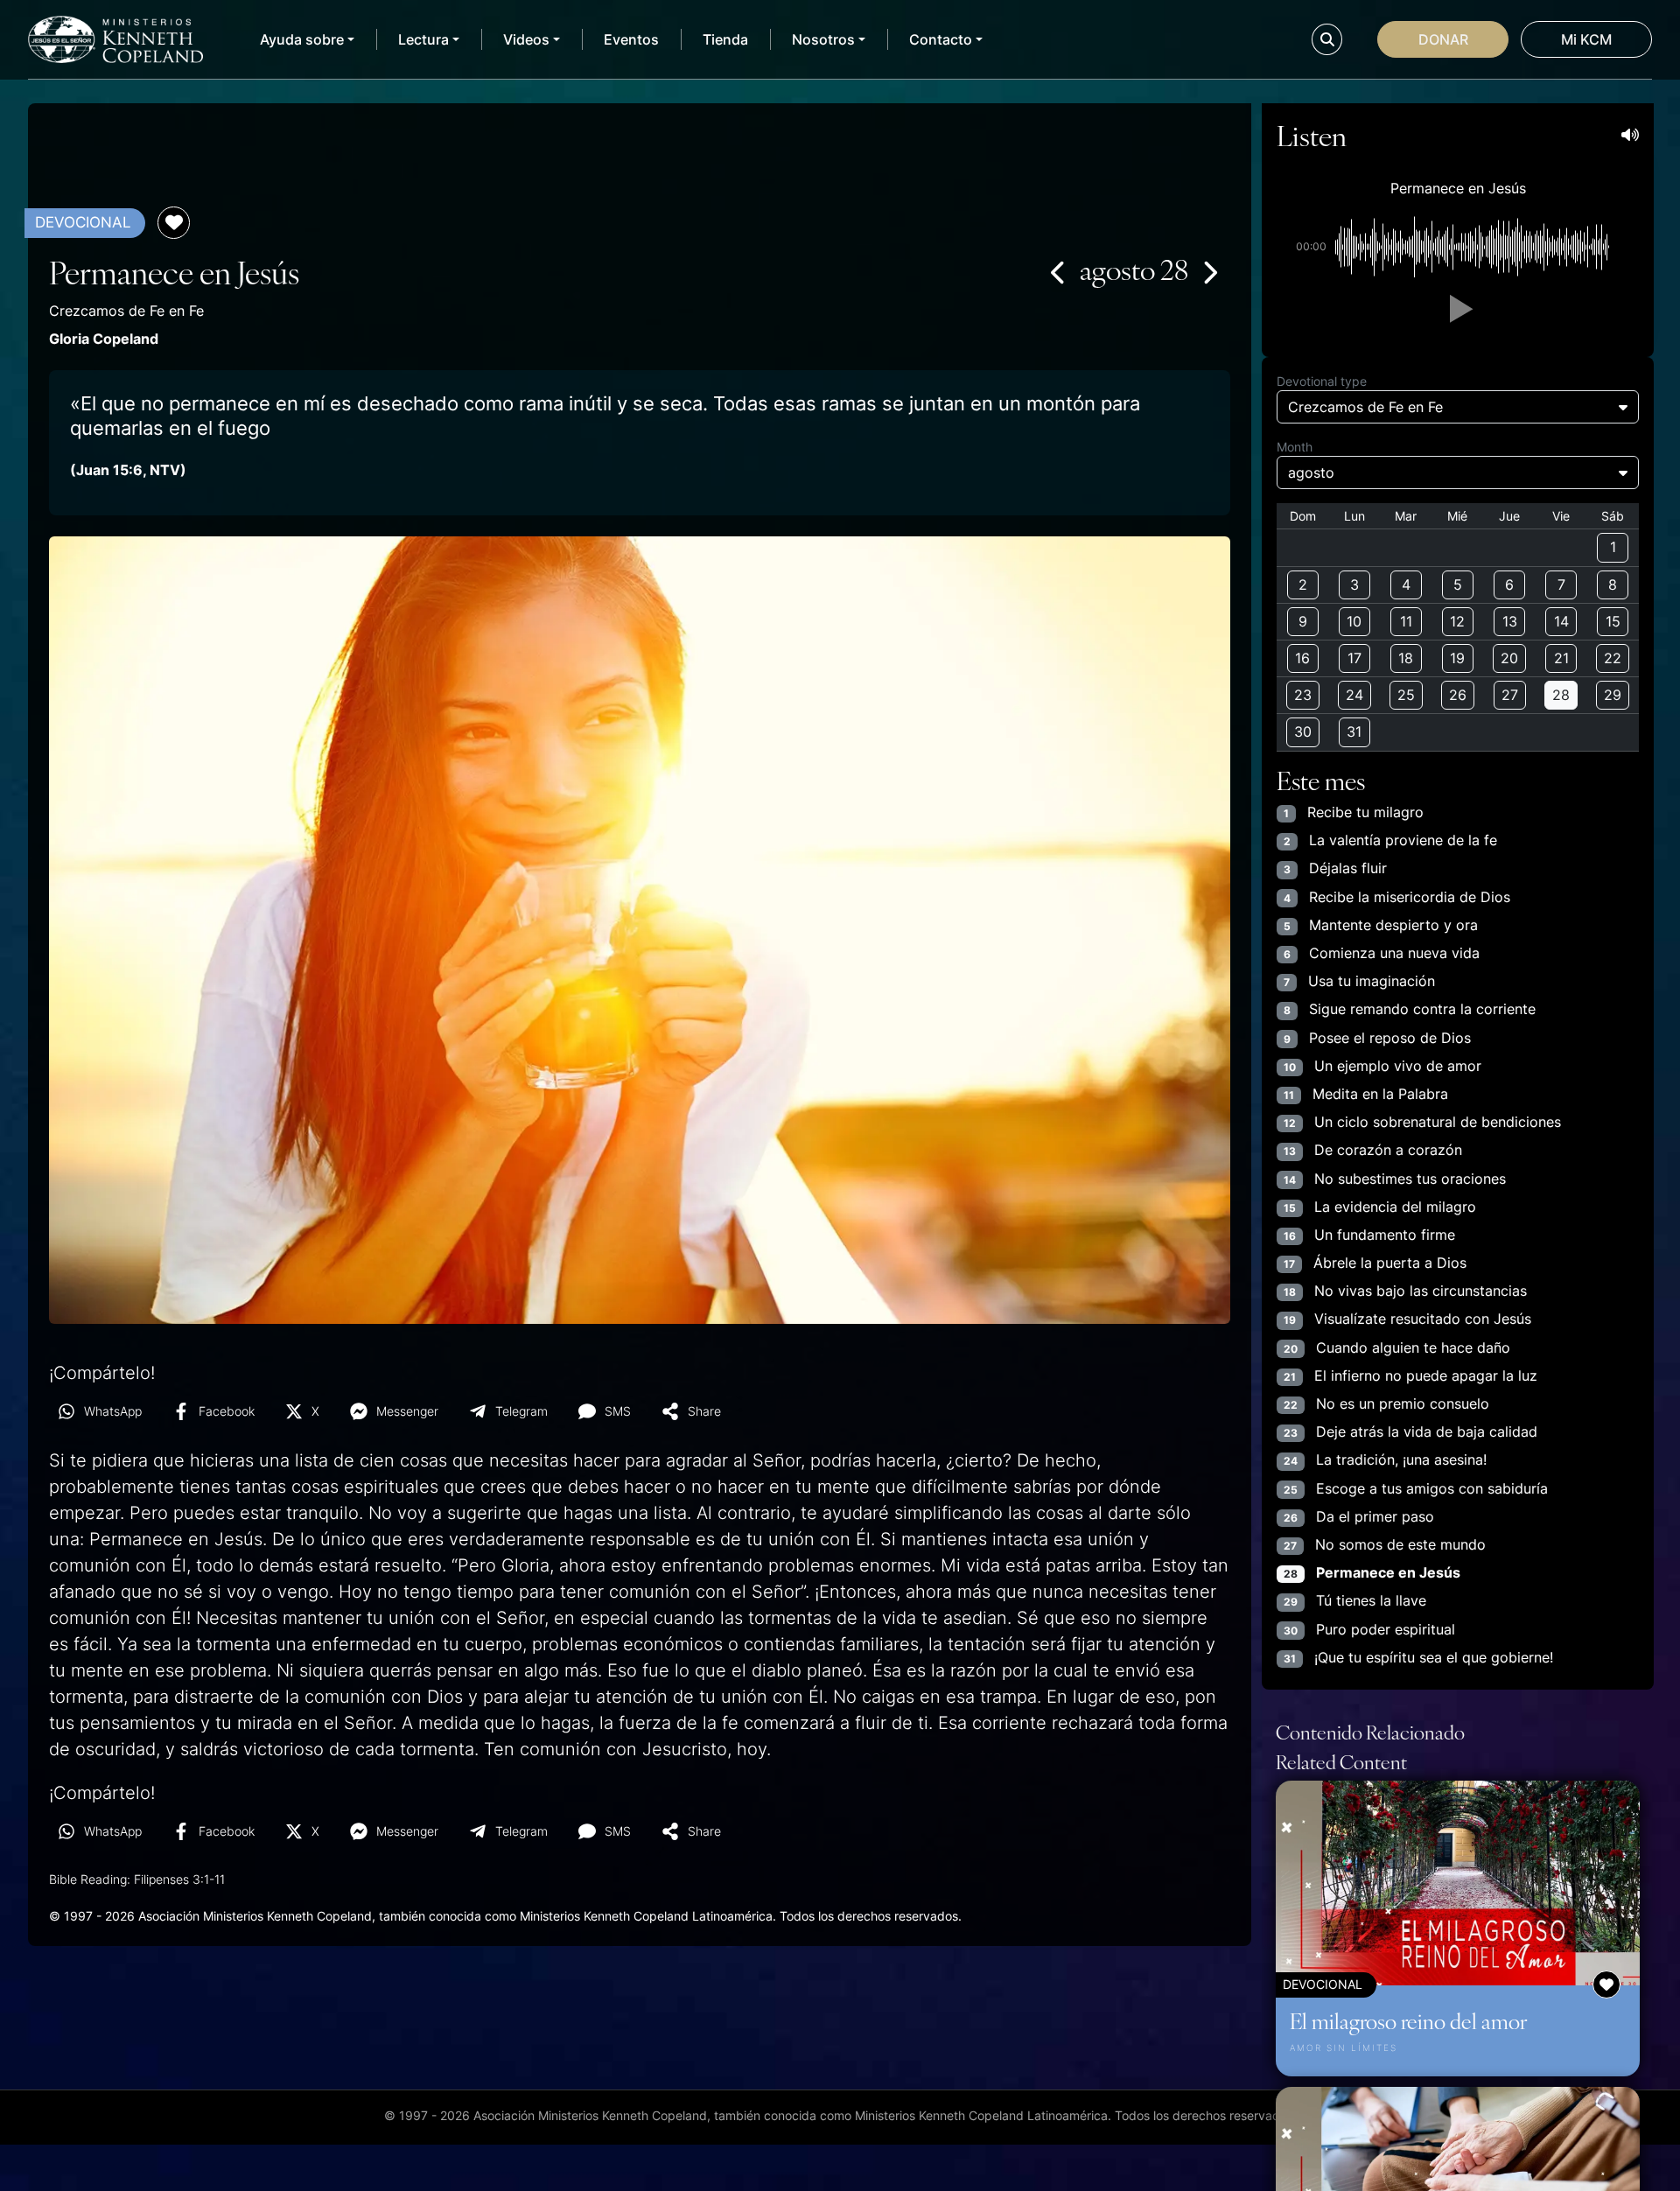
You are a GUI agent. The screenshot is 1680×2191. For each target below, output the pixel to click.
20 (1509, 658)
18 (1406, 658)
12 (1457, 621)
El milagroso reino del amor (1408, 2020)
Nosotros (823, 39)
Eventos (631, 39)
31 (1354, 731)
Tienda (725, 39)
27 (1510, 695)
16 (1302, 658)
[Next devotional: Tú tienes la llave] (1209, 272)
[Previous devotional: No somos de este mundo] (1059, 272)
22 (1613, 658)
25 (1406, 695)
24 (1354, 695)
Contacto (941, 39)
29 (1613, 695)
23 (1303, 695)
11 (1406, 621)
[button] (1458, 309)
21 (1561, 658)
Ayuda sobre (302, 39)
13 (1510, 621)
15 (1613, 621)
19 (1457, 658)
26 (1458, 695)
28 (1561, 695)
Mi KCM (1586, 39)
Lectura (423, 39)
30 (1303, 731)
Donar (1443, 39)
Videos (526, 39)
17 (1354, 658)
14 (1561, 621)
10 (1354, 621)
